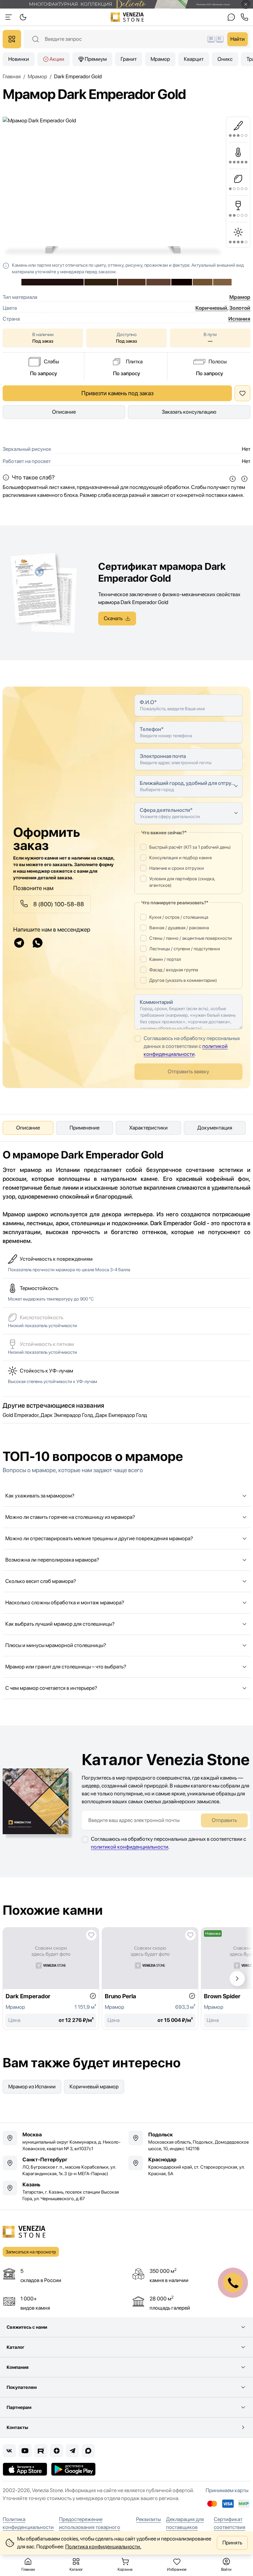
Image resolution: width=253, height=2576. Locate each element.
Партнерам (19, 2407)
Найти (238, 39)
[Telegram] (72, 2451)
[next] (244, 479)
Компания (18, 2367)
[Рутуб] (41, 2451)
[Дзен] (57, 2451)
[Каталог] (12, 39)
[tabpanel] (126, 1197)
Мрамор (160, 59)
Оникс (225, 59)
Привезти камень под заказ (117, 393)
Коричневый (211, 308)
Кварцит (194, 59)
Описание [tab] (28, 1128)
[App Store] (25, 2469)
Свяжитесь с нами (27, 2327)
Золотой (240, 308)
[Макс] (88, 2451)
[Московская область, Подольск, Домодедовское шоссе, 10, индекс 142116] (189, 2141)
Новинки (19, 59)
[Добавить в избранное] (91, 1935)
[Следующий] (237, 1979)
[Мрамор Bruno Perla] (150, 1979)
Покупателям (22, 2387)
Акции (57, 59)
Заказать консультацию (189, 412)
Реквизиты (148, 2519)
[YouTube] (25, 2451)
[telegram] (19, 943)
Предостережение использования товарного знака (90, 2527)
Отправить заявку (188, 1071)
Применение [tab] (84, 1128)
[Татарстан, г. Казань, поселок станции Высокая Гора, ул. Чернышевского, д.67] (64, 2191)
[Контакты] (231, 17)
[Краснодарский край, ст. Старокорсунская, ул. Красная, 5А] (189, 2166)
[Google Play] (73, 2469)
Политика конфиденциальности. (103, 2547)
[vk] (9, 2451)
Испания (239, 319)
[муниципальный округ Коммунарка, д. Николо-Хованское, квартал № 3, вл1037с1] (64, 2141)
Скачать (113, 618)
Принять (232, 2543)
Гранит (129, 59)
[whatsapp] (38, 943)
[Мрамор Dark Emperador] (51, 1979)
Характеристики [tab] (148, 1128)
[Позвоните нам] (244, 17)
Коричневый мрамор (94, 2087)
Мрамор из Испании (32, 2087)
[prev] (233, 479)
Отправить (224, 1820)
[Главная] (127, 17)
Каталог (15, 2347)
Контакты (17, 2427)
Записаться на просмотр (31, 2252)
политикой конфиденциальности (130, 1847)
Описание (64, 412)
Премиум (96, 59)
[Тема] (9, 17)
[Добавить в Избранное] (242, 393)
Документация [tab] (215, 1128)
